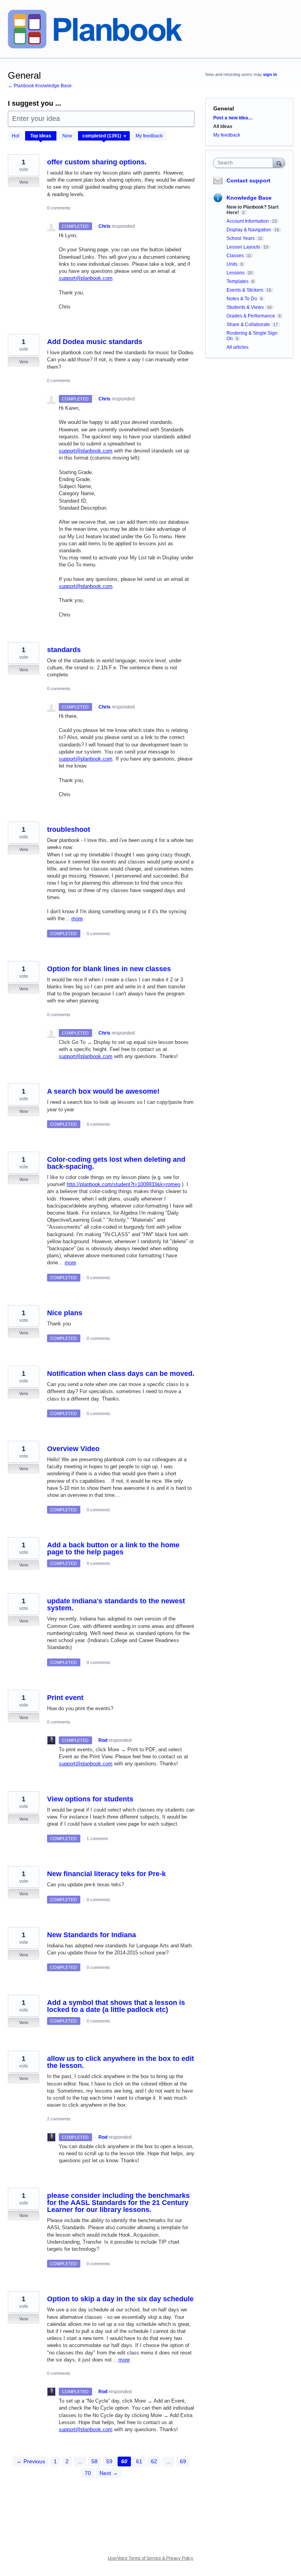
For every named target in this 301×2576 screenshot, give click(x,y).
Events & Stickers (245, 290)
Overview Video (73, 1449)
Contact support (248, 180)
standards (64, 650)
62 (154, 2461)
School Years (241, 238)
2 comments (59, 2119)
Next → (109, 2473)
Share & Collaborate (248, 324)
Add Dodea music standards (95, 342)
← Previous (31, 2461)
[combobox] (245, 163)
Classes (235, 256)
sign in (270, 74)
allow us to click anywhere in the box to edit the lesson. (121, 2062)
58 (94, 2461)
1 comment (97, 1839)
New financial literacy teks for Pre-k (106, 1874)
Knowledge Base (249, 198)
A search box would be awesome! (103, 1091)
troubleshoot (69, 829)
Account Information (248, 221)
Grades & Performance (251, 316)
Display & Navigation (249, 230)
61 (139, 2461)
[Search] (279, 163)
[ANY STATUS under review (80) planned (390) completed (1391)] (104, 136)
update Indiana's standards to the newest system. (116, 1604)
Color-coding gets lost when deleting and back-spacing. (116, 1163)
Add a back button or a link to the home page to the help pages (113, 1548)
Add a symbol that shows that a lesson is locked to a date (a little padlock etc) (116, 2006)
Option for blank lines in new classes (109, 969)
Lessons (236, 273)
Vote (24, 182)
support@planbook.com (86, 278)
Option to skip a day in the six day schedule (120, 2299)
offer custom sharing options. (97, 162)
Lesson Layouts (243, 247)
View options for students (90, 1799)
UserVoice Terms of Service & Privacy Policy (150, 2558)
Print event (65, 1698)
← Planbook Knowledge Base (40, 86)
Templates (238, 281)
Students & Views (245, 307)
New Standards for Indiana (92, 1935)
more (77, 918)
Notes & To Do (242, 299)
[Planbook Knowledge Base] (95, 29)
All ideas (223, 126)
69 (183, 2461)
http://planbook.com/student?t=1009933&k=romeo (123, 1184)
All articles (238, 347)
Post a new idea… (233, 118)
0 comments (59, 208)
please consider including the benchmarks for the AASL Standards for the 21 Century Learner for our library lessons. (118, 2203)
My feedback (149, 136)
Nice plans (65, 1313)
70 (88, 2473)
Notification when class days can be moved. (121, 1374)
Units (232, 264)
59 (109, 2461)
